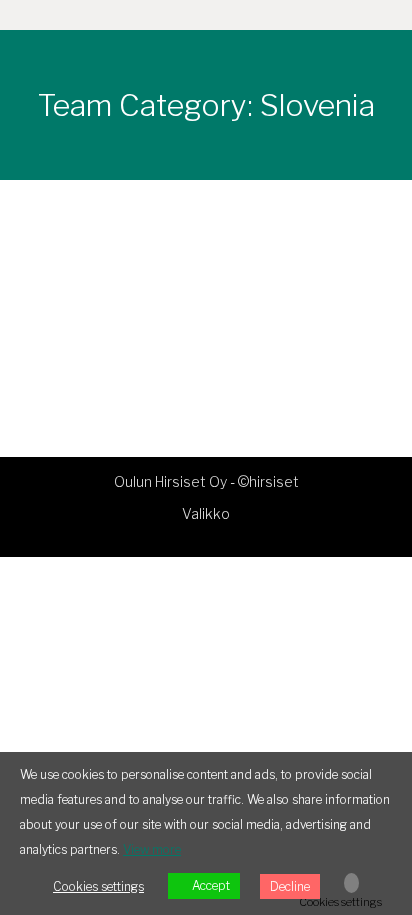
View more (152, 849)
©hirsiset (268, 481)
